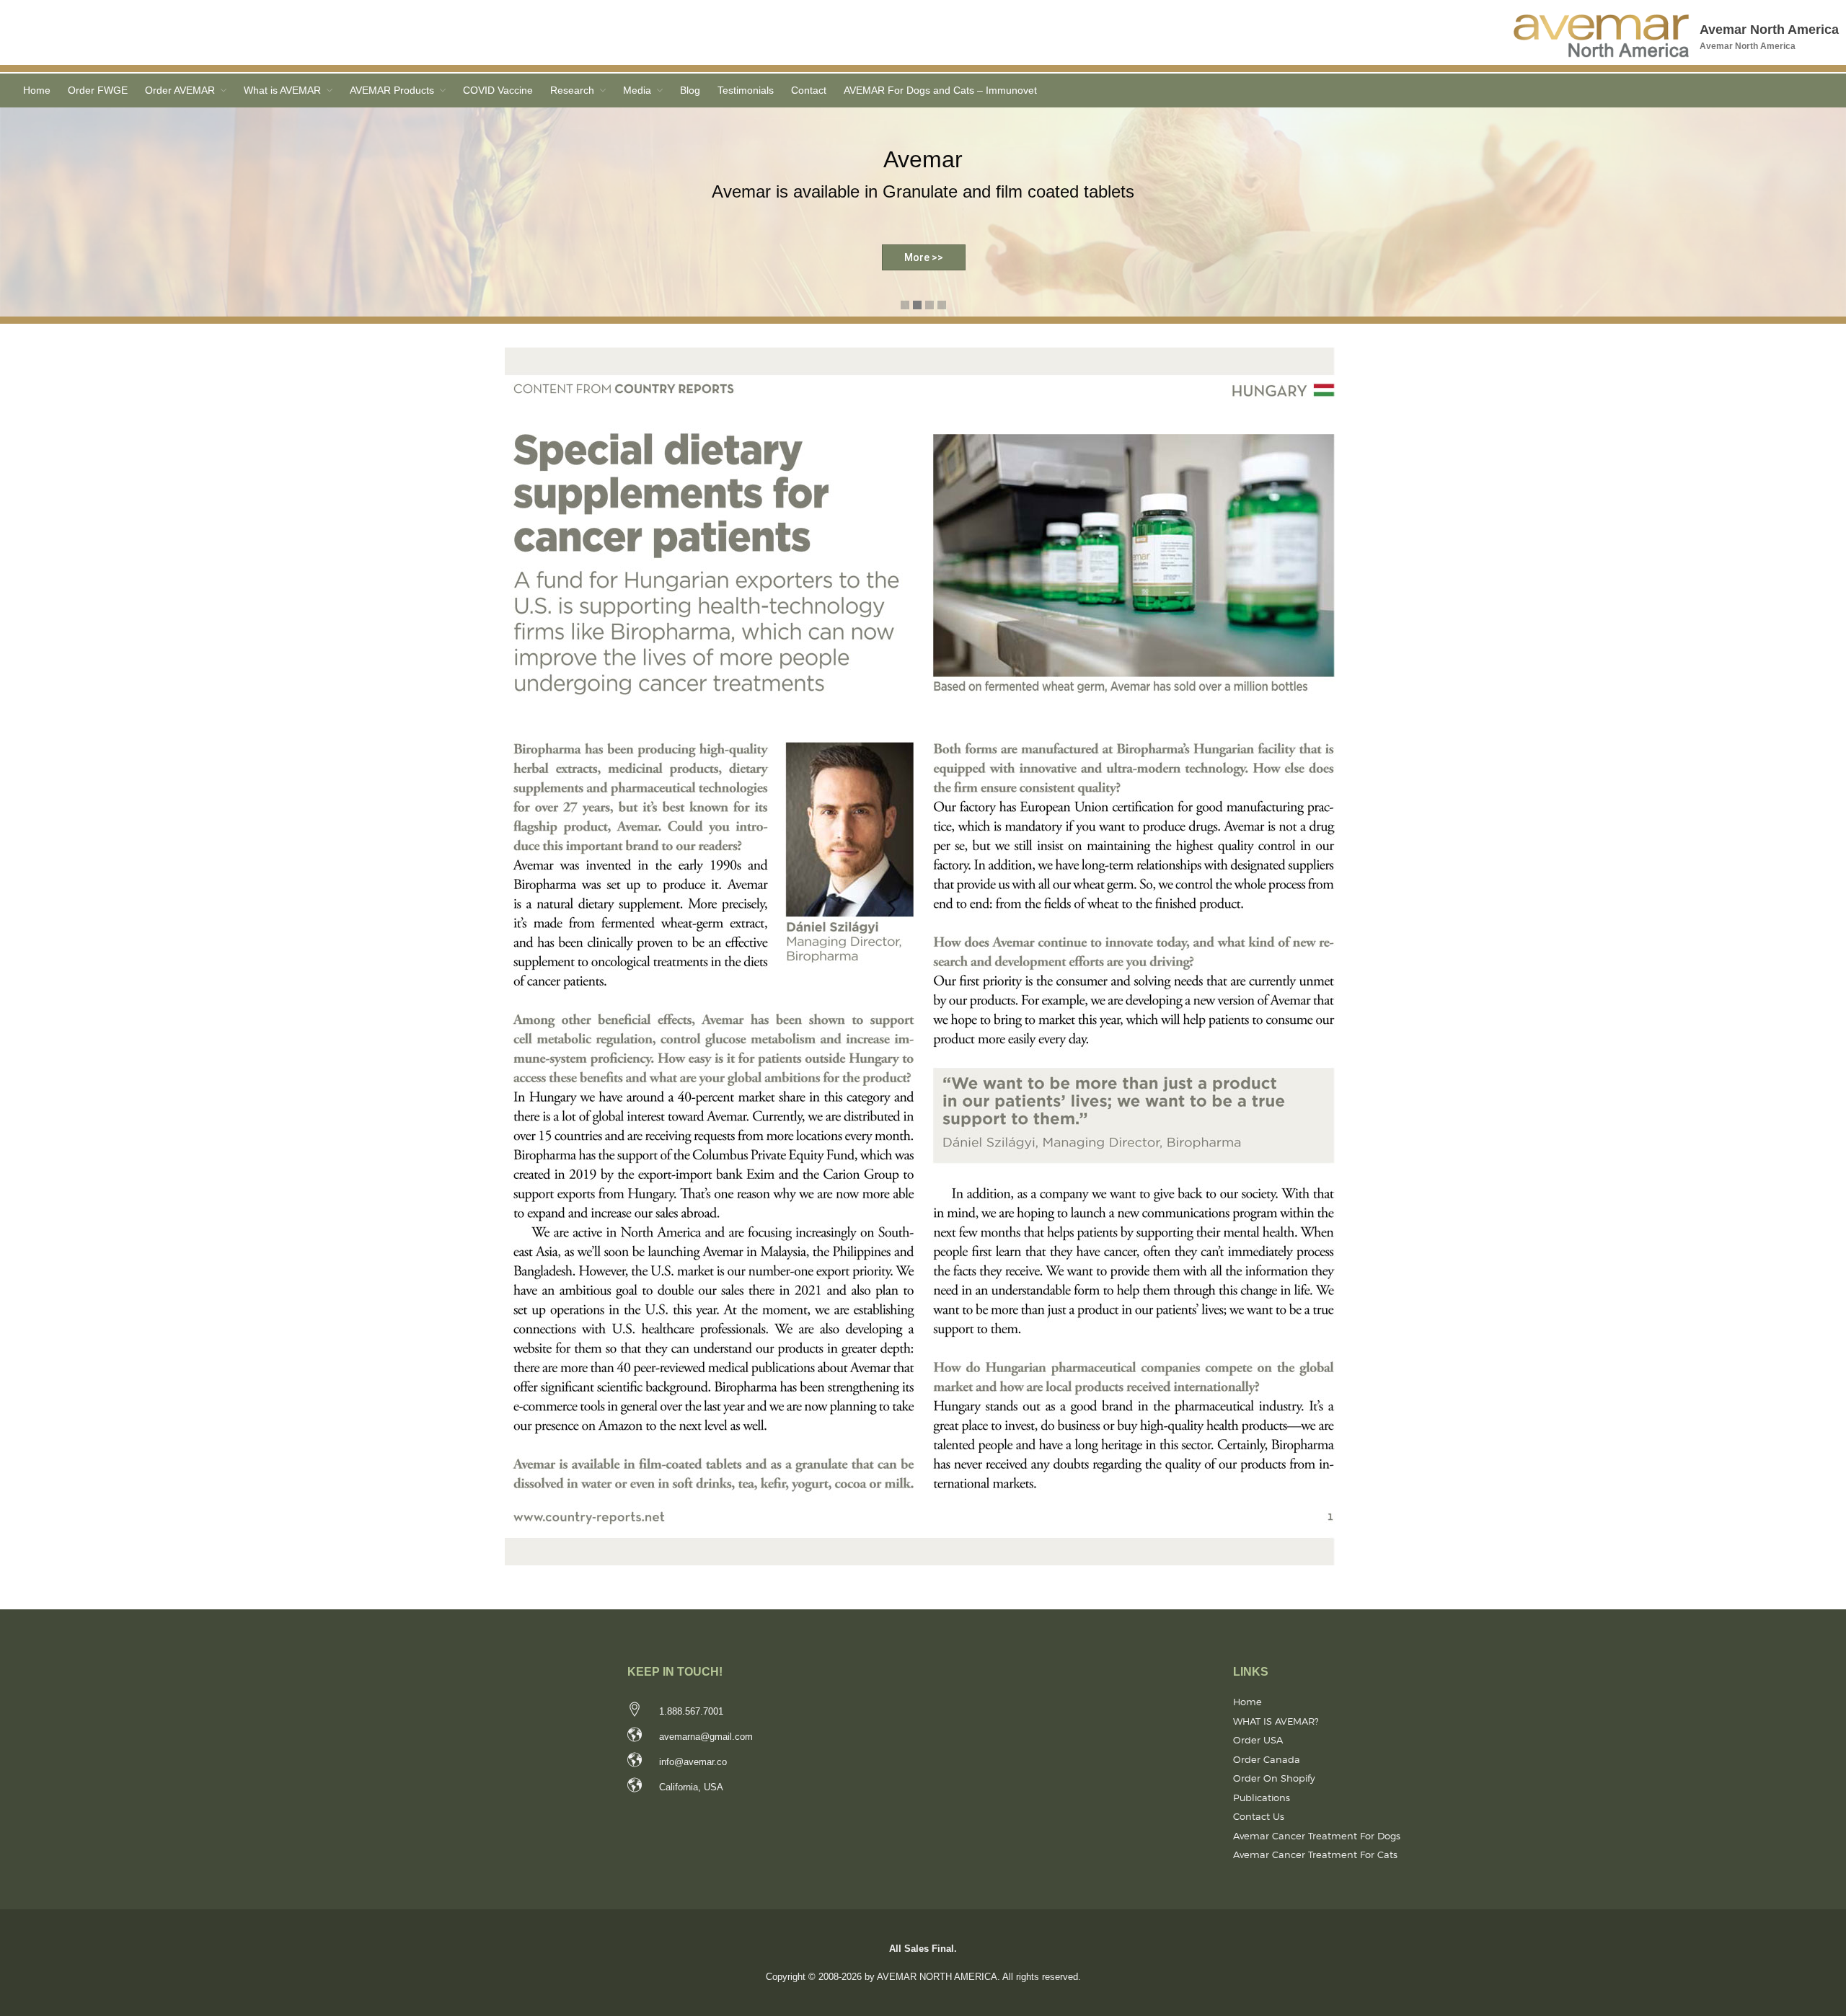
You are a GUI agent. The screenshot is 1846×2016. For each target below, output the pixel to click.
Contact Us (1259, 1816)
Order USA (1258, 1740)
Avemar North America (1769, 30)
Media (637, 90)
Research (572, 90)
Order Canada (1267, 1759)
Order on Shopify (1274, 1778)
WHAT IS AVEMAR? (1276, 1721)
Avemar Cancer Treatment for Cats (1315, 1854)
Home (37, 90)
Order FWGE (98, 90)
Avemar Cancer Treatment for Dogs (1317, 1836)
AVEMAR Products (392, 90)
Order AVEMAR (180, 90)
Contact (809, 90)
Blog (690, 90)
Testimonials (746, 90)
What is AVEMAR (282, 90)
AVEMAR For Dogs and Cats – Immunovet (940, 90)
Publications (1262, 1798)
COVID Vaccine (498, 90)
